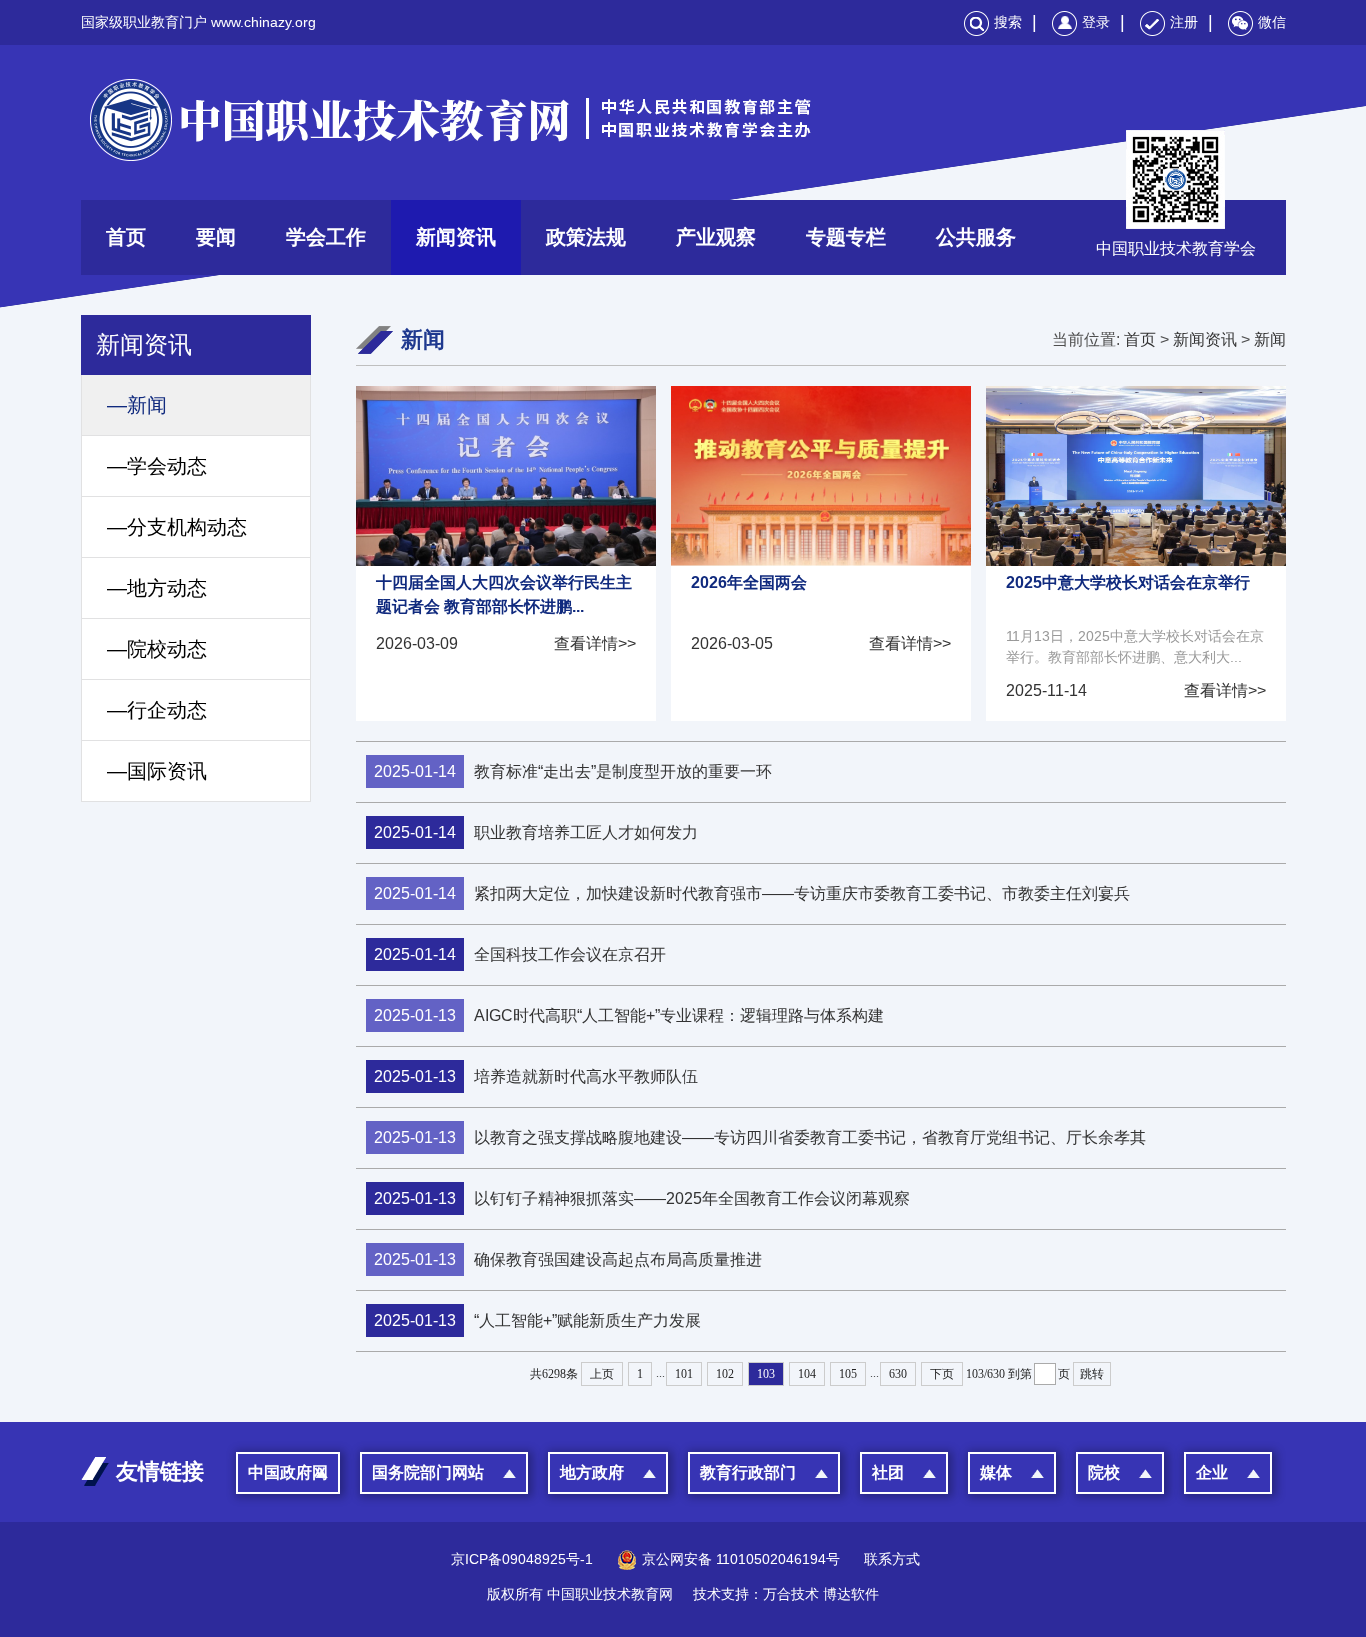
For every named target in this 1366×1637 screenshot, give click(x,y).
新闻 (1270, 339)
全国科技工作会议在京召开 (520, 954)
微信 (1272, 22)
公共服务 (976, 237)
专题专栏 (846, 237)
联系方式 (892, 1559)
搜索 (1008, 22)
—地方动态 (157, 588)
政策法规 (586, 237)
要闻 (216, 237)
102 (725, 1374)
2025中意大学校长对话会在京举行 (1128, 582)
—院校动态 (157, 649)
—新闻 (137, 405)
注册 (1184, 22)
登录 (1096, 22)
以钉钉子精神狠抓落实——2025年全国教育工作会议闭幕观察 (642, 1198)
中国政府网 (288, 1472)
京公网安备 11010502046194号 (741, 1559)
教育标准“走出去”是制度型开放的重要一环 (573, 771)
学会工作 (326, 237)
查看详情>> (595, 643)
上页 (602, 1374)
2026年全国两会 (749, 582)
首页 (126, 237)
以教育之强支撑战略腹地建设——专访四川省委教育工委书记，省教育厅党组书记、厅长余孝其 (760, 1137)
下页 (942, 1374)
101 (684, 1374)
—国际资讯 (157, 771)
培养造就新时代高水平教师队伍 (536, 1076)
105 (848, 1374)
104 (807, 1374)
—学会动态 (157, 466)
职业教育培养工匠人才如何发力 (536, 832)
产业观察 (716, 237)
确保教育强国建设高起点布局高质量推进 (568, 1259)
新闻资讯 (456, 237)
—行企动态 (157, 710)
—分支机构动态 (177, 527)
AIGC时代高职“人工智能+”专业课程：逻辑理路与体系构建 (629, 1015)
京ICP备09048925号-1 (522, 1559)
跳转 (1092, 1374)
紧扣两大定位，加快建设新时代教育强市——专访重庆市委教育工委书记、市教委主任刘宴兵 (752, 893)
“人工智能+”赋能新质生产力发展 (537, 1320)
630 (898, 1374)
